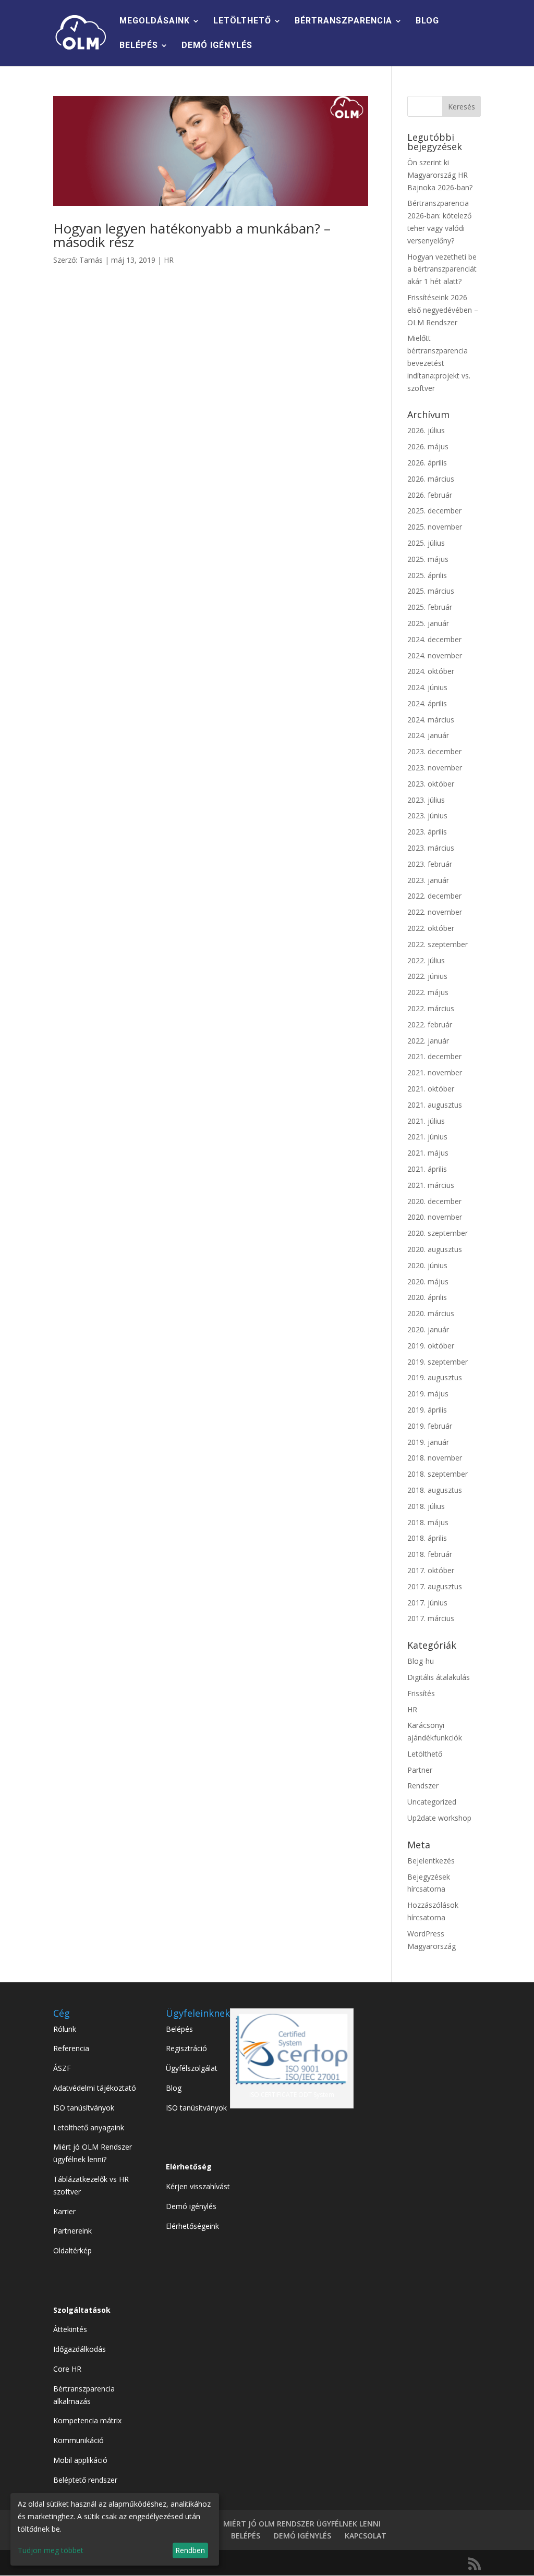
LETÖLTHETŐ (242, 21)
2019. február (430, 1426)
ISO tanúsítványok (84, 2108)
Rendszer (423, 1786)
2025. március (431, 591)
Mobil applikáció (80, 2460)
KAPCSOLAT (366, 2536)
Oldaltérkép (72, 2250)
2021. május (428, 1153)
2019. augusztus (435, 1377)
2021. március (431, 1185)
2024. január (428, 735)
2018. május (428, 1522)
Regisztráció (186, 2048)
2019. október (431, 1346)
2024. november (435, 655)
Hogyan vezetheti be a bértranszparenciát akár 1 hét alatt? (442, 269)
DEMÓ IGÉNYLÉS (217, 46)
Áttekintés (70, 2329)
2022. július (426, 960)
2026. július (426, 430)
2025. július (426, 543)
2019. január (428, 1442)
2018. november (435, 1458)
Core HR (67, 2369)
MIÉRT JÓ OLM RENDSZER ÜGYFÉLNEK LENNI (302, 2524)
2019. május (428, 1394)
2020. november (435, 1217)
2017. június (427, 1603)
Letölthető (425, 1754)
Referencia (71, 2048)
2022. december (434, 896)
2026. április (427, 463)
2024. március (431, 720)
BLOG (427, 21)
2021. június (427, 1137)
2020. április (427, 1297)
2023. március (431, 848)
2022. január (428, 1041)
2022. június (427, 976)
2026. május (428, 446)
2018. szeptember (438, 1474)
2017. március (431, 1618)
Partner (420, 1770)
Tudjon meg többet (51, 2550)
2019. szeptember (438, 1362)
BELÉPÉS (139, 46)
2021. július (426, 1121)
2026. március (431, 479)
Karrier (64, 2211)
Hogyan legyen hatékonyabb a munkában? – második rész (192, 235)
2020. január (428, 1329)
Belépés (179, 2029)
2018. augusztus (435, 1490)
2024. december (434, 639)
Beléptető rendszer (85, 2480)
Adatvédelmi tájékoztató (95, 2088)
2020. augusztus (435, 1249)
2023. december (434, 751)
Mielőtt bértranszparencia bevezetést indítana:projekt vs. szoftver (439, 363)
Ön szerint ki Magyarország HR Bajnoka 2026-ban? (440, 175)
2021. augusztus (435, 1105)
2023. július (426, 800)
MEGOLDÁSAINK (155, 21)
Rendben (190, 2550)
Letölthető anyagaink (89, 2127)
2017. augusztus (435, 1586)
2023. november (435, 768)
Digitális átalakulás (439, 1677)
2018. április (427, 1538)
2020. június (427, 1265)
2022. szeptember (438, 944)
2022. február (430, 1025)
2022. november (435, 912)
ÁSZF (62, 2068)
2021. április (427, 1169)
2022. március (431, 1008)
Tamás (91, 260)
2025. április (427, 575)
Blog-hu (421, 1661)
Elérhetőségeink (192, 2226)
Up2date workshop (439, 1818)
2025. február (430, 607)
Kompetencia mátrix (87, 2420)
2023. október (431, 784)
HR (169, 260)
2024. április (427, 703)
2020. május (428, 1281)
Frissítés (421, 1693)
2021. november (435, 1072)
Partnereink (72, 2231)
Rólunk (65, 2029)
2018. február (430, 1554)
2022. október (431, 928)
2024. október (431, 671)
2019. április (427, 1410)
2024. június (427, 687)
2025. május (428, 559)
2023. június (427, 815)
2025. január (428, 623)
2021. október (431, 1089)
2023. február (430, 864)
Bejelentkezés (431, 1861)
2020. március (431, 1313)
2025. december (434, 511)
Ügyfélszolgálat (192, 2068)
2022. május (428, 992)
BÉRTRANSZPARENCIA (343, 21)
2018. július (426, 1506)
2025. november (435, 527)
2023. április (427, 832)
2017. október (431, 1570)
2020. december (434, 1201)
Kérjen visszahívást (198, 2186)
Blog (174, 2088)
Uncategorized (432, 1802)
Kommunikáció (78, 2440)
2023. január (428, 880)
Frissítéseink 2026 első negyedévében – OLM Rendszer (443, 310)
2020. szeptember (438, 1233)
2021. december (434, 1056)
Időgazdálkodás (80, 2349)
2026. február (430, 495)
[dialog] (115, 2529)
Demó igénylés (191, 2206)
